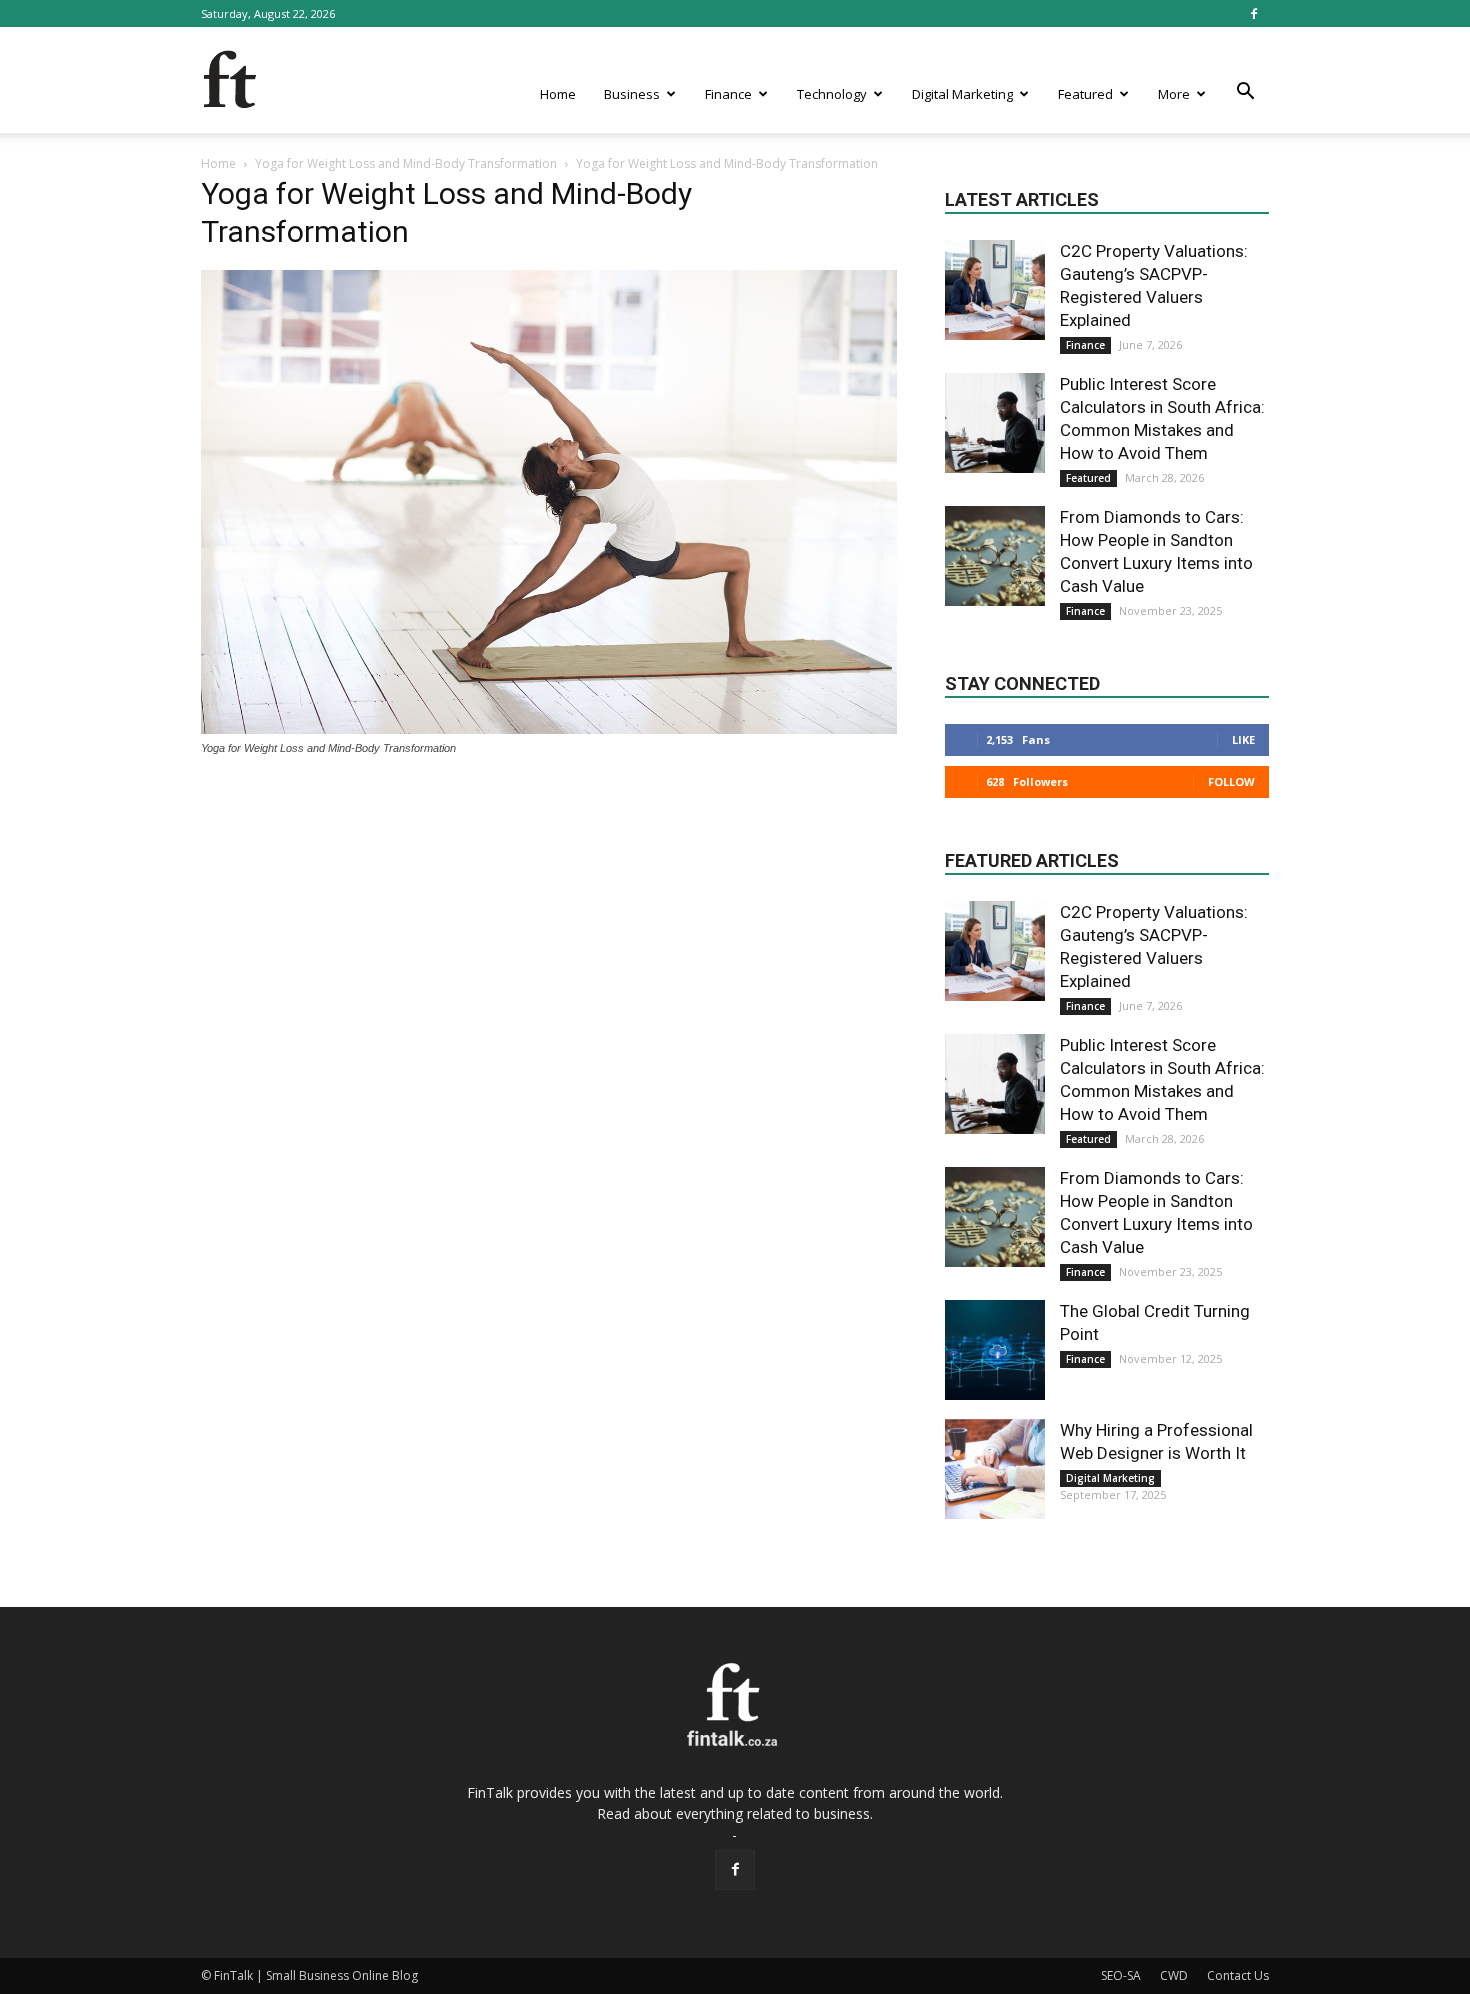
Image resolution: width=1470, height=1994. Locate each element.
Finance (728, 94)
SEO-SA (1121, 1975)
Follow (1231, 781)
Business (632, 94)
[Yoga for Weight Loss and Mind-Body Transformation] (549, 729)
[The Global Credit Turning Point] (995, 1350)
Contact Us (1238, 1975)
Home (558, 94)
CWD (1174, 1975)
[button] (1245, 92)
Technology (832, 94)
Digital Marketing (962, 94)
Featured (1085, 94)
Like (1243, 739)
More (1174, 94)
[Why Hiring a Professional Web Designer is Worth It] (995, 1469)
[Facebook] (1254, 13)
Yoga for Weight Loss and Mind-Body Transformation (406, 163)
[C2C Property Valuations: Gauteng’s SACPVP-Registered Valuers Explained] (995, 290)
